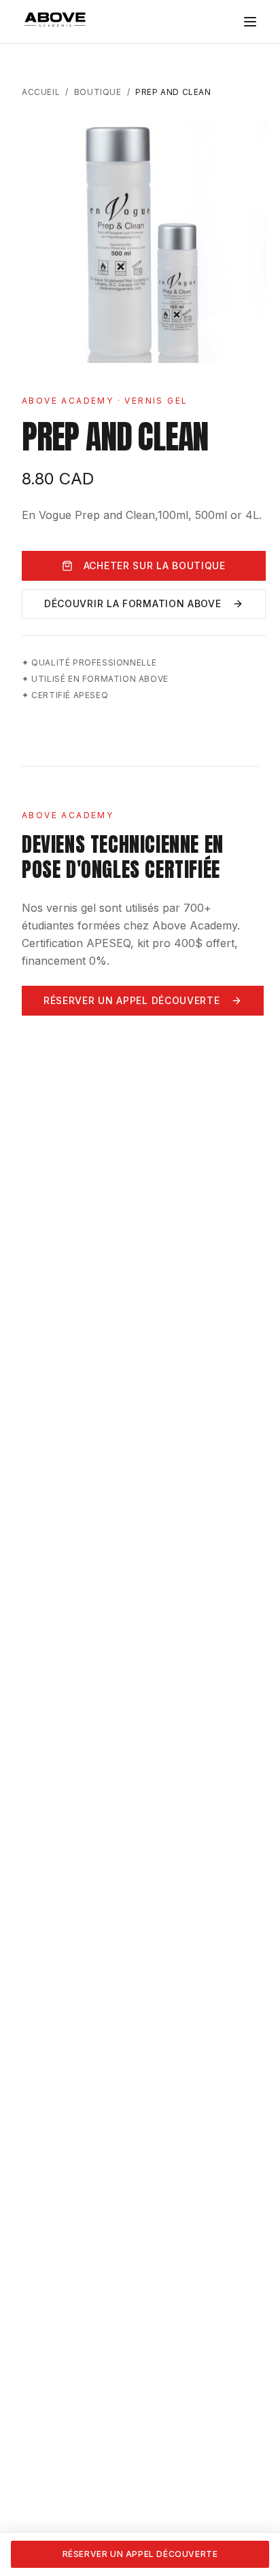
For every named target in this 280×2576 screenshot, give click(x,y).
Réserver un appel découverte (132, 1000)
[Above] (56, 20)
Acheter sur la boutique (155, 565)
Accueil (41, 92)
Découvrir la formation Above (133, 603)
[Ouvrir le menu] (250, 22)
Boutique (98, 92)
